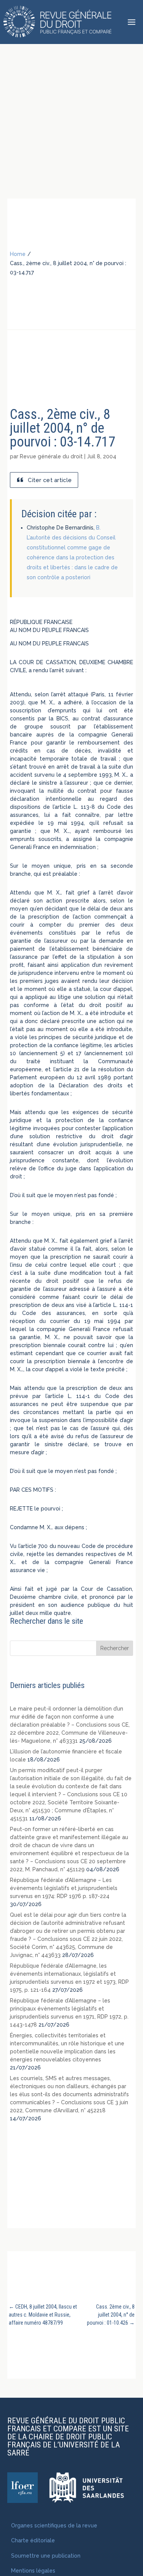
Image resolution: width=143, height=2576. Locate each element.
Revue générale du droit (51, 456)
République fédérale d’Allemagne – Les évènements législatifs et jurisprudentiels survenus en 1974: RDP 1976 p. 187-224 (64, 1888)
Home (18, 254)
